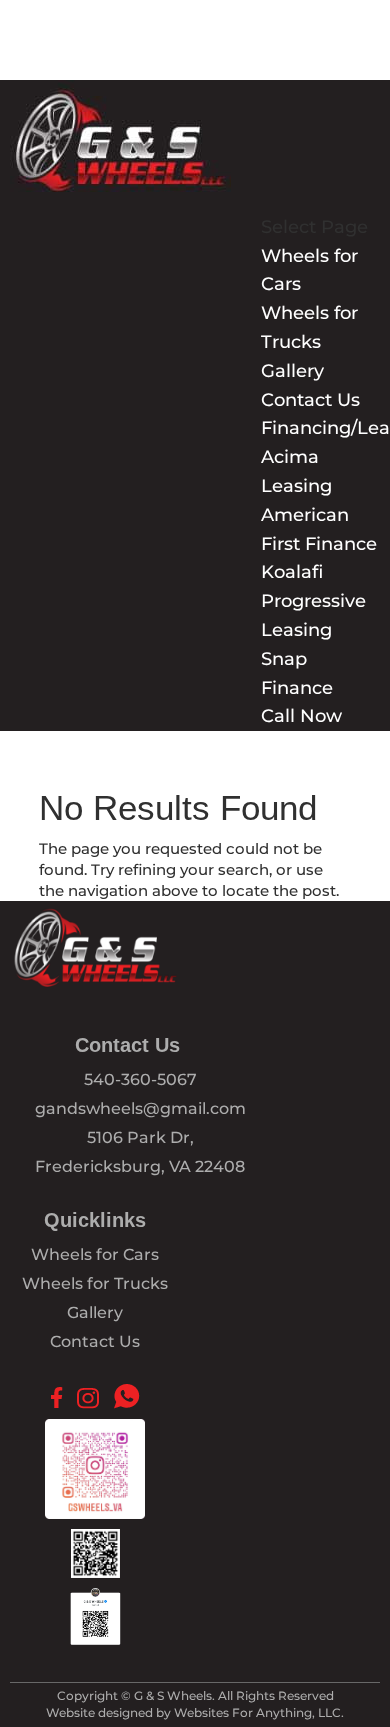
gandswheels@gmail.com (140, 1108)
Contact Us (310, 400)
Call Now (301, 716)
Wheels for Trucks (95, 1283)
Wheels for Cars (95, 1254)
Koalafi (292, 572)
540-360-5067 (140, 1079)
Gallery (292, 371)
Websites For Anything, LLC (257, 1712)
